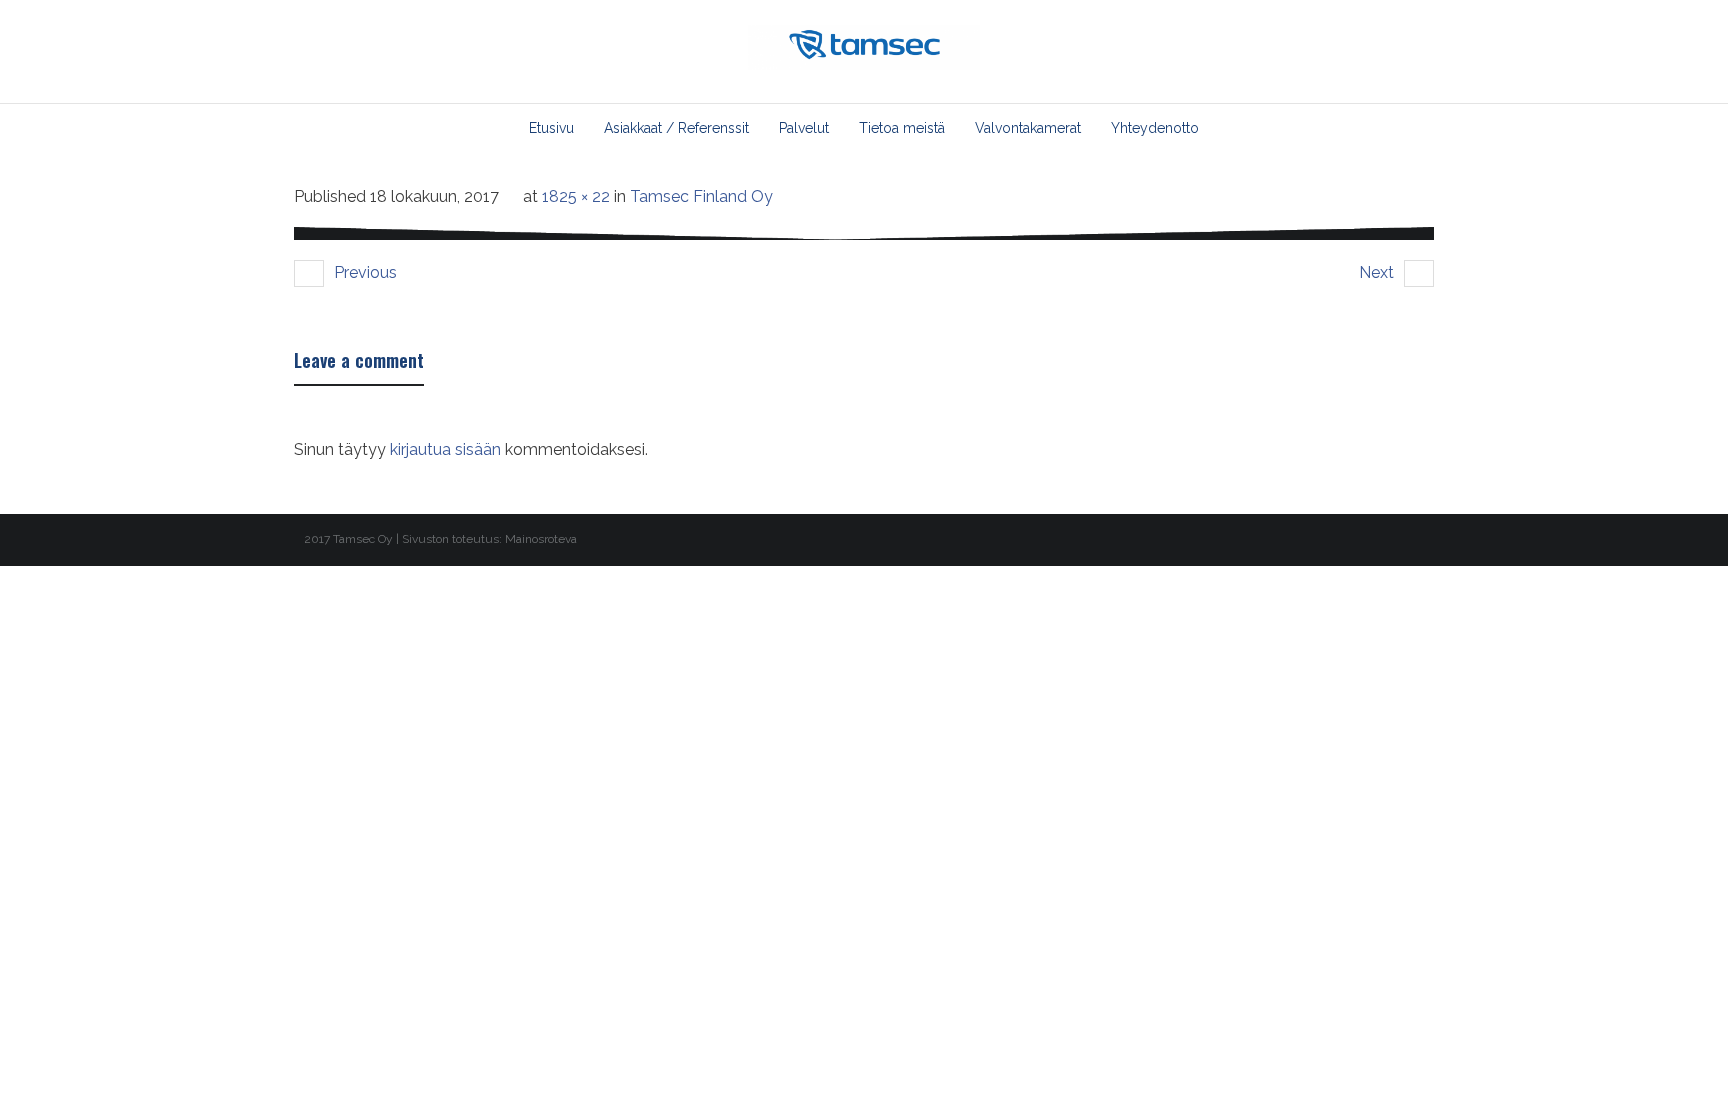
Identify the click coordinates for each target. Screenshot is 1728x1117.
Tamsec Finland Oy (701, 196)
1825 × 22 (576, 196)
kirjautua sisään (445, 449)
